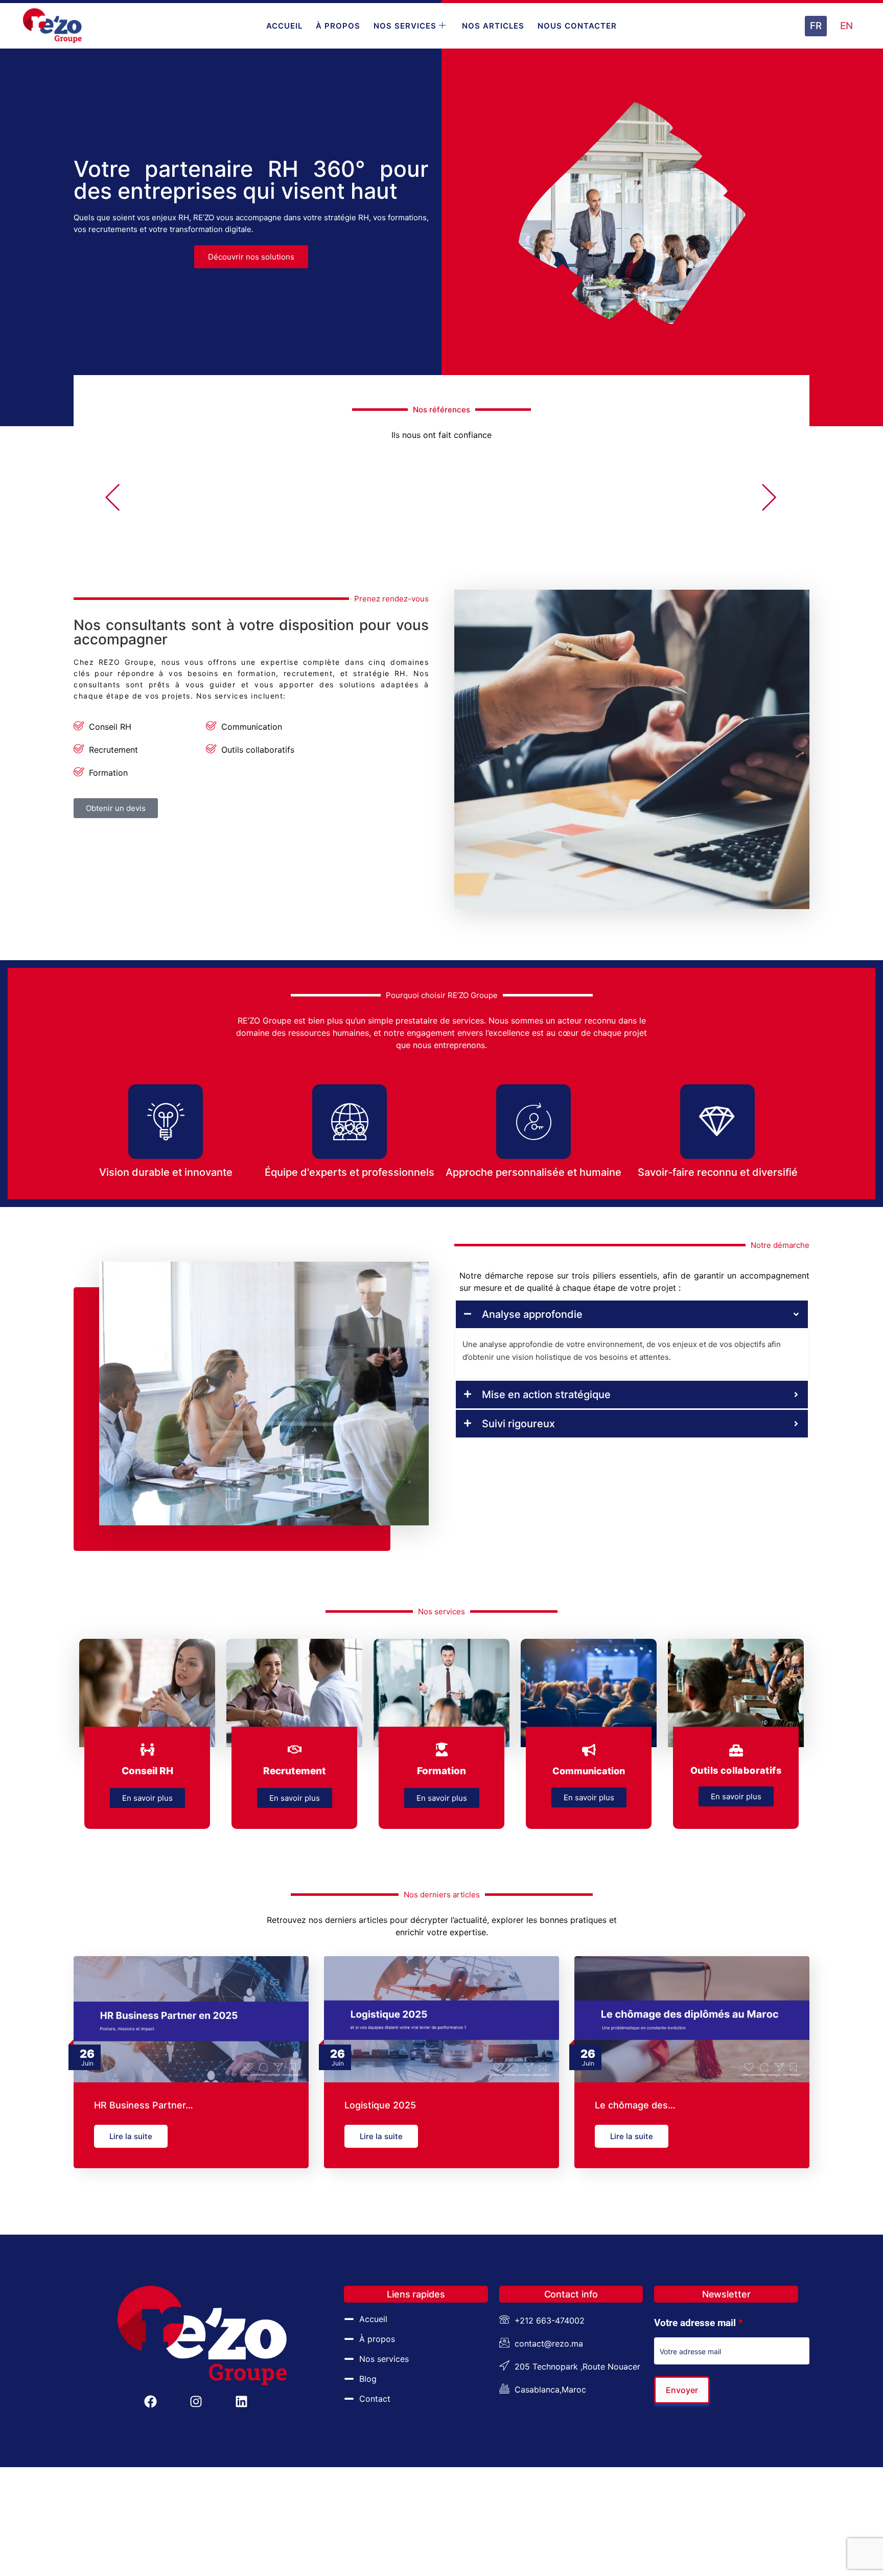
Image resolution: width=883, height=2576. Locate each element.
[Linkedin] (241, 2401)
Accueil (284, 26)
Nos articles (493, 26)
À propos (338, 26)
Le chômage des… (635, 2105)
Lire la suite (131, 2136)
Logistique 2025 (380, 2105)
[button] (113, 499)
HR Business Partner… (144, 2105)
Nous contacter (577, 26)
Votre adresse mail (699, 2323)
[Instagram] (196, 2401)
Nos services (405, 26)
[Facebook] (150, 2401)
